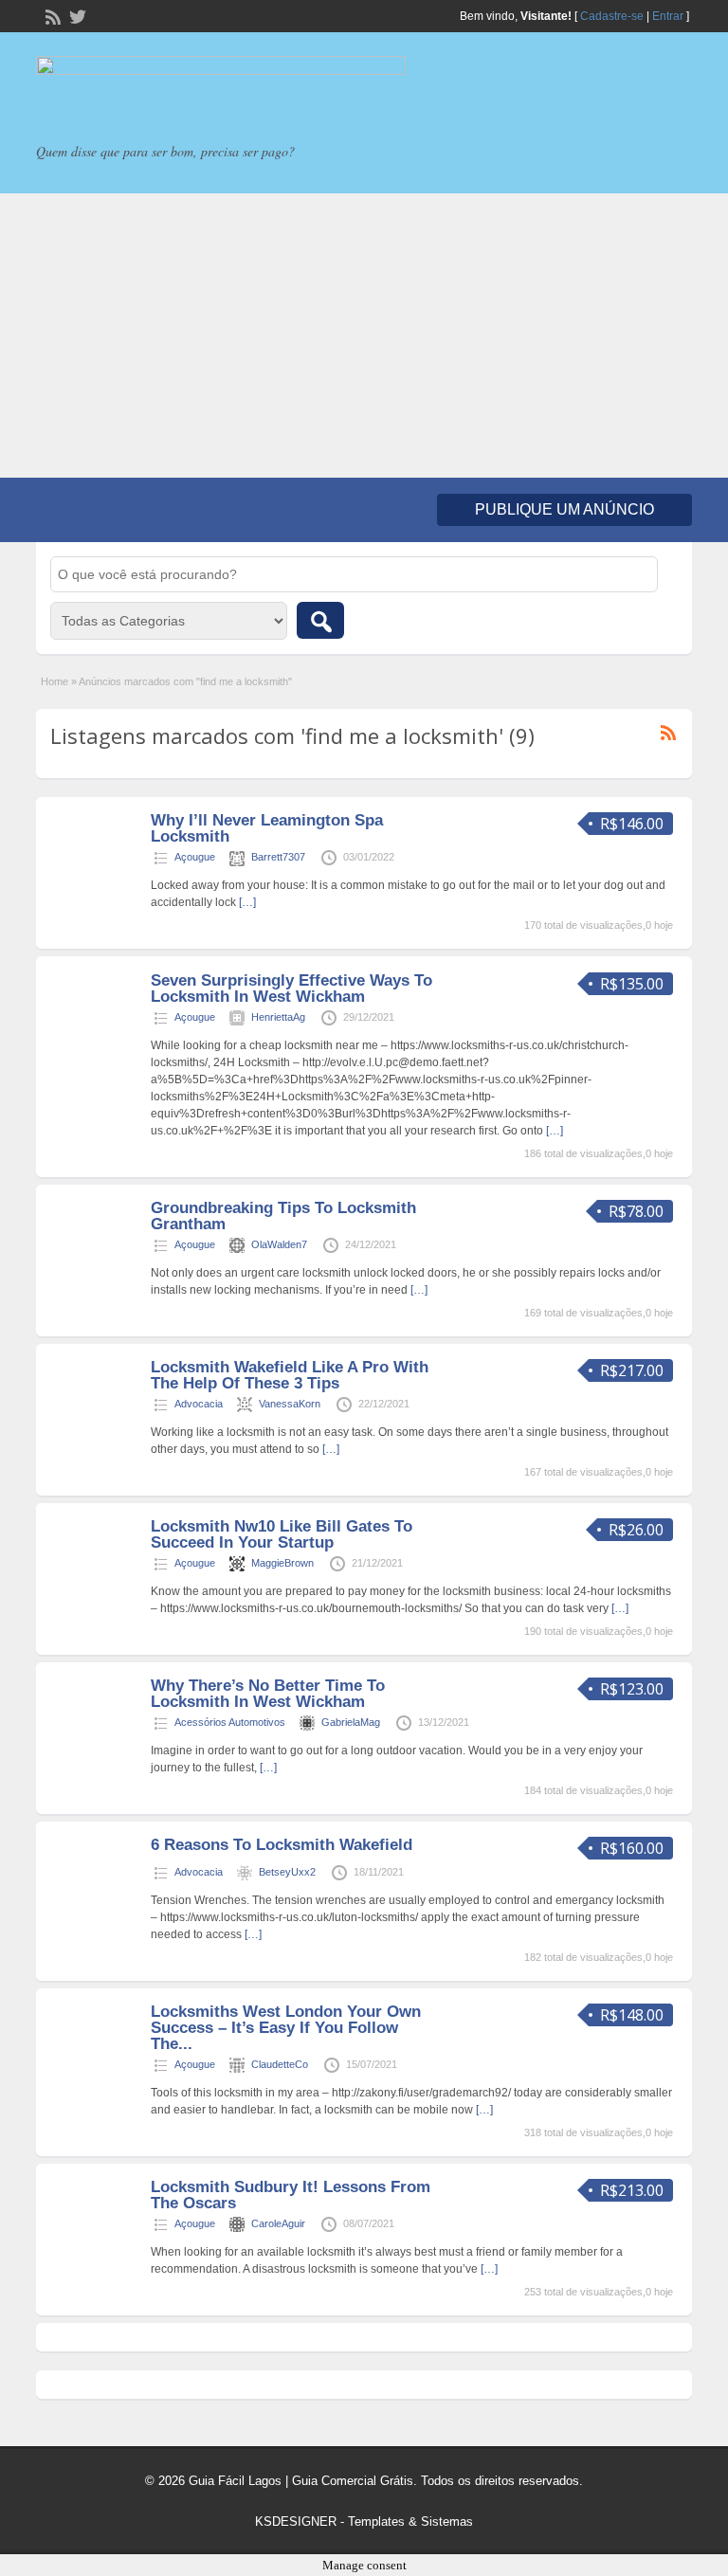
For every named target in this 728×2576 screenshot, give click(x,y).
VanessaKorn (290, 1404)
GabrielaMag (351, 1722)
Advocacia (199, 1404)
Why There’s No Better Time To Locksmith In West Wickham (268, 1694)
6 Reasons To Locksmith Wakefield (282, 1845)
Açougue (195, 857)
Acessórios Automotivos (230, 1722)
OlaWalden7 (279, 1244)
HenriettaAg (278, 1017)
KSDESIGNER (296, 2522)
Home (55, 681)
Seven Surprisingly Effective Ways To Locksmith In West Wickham (291, 989)
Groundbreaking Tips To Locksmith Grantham (283, 1216)
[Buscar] (320, 620)
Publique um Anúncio (564, 509)
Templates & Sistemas (410, 2522)
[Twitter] (76, 15)
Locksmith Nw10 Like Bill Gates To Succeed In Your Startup (282, 1534)
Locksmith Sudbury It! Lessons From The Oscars (291, 2195)
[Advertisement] (364, 336)
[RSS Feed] (51, 15)
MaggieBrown (282, 1563)
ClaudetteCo (280, 2064)
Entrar (668, 16)
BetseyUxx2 (287, 1872)
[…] (247, 902)
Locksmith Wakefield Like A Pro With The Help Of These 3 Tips (290, 1375)
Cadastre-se (612, 16)
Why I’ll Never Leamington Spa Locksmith (267, 828)
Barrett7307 (278, 857)
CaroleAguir (278, 2223)
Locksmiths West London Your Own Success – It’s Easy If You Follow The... (286, 2028)
